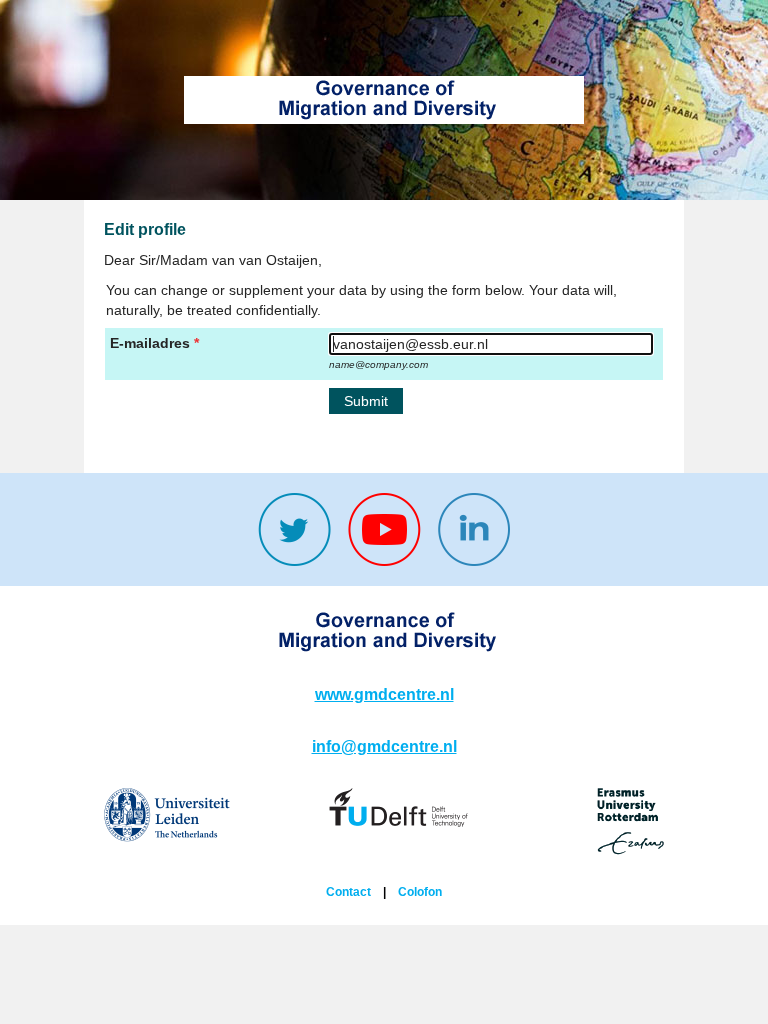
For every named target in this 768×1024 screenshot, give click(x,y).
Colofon (420, 892)
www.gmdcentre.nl (384, 694)
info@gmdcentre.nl (384, 746)
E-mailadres (150, 343)
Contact (348, 892)
